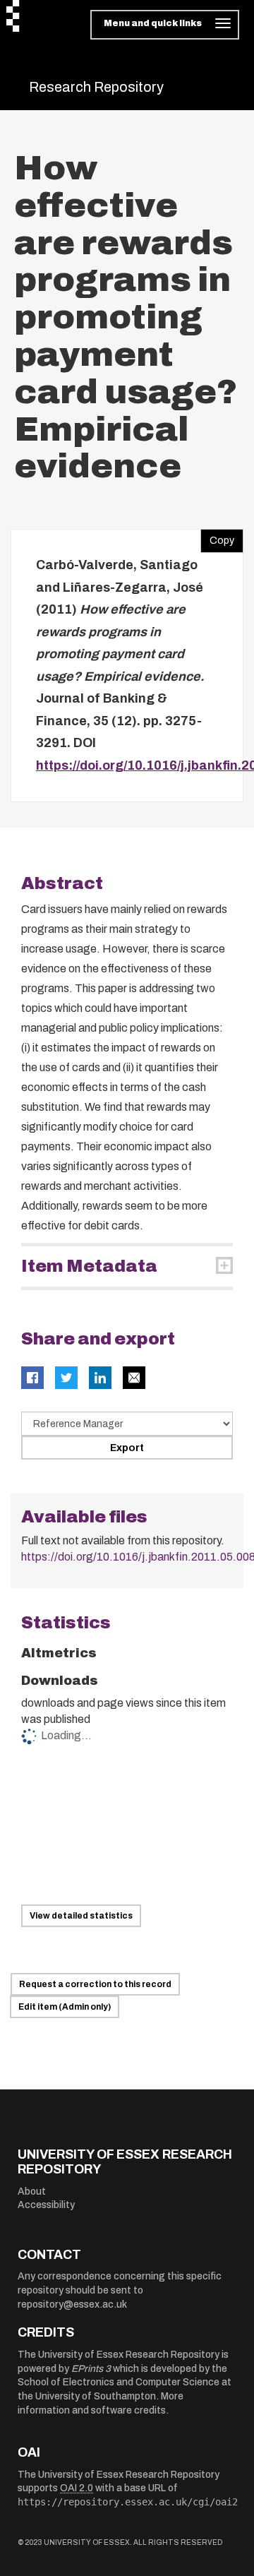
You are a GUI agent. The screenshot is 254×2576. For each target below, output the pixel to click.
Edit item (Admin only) (65, 2007)
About (32, 2192)
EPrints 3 (91, 2369)
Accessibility (46, 2205)
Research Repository (96, 87)
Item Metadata (89, 1266)
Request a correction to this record (95, 1984)
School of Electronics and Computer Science (119, 2382)
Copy (217, 537)
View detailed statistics (81, 1916)
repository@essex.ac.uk (72, 2304)
